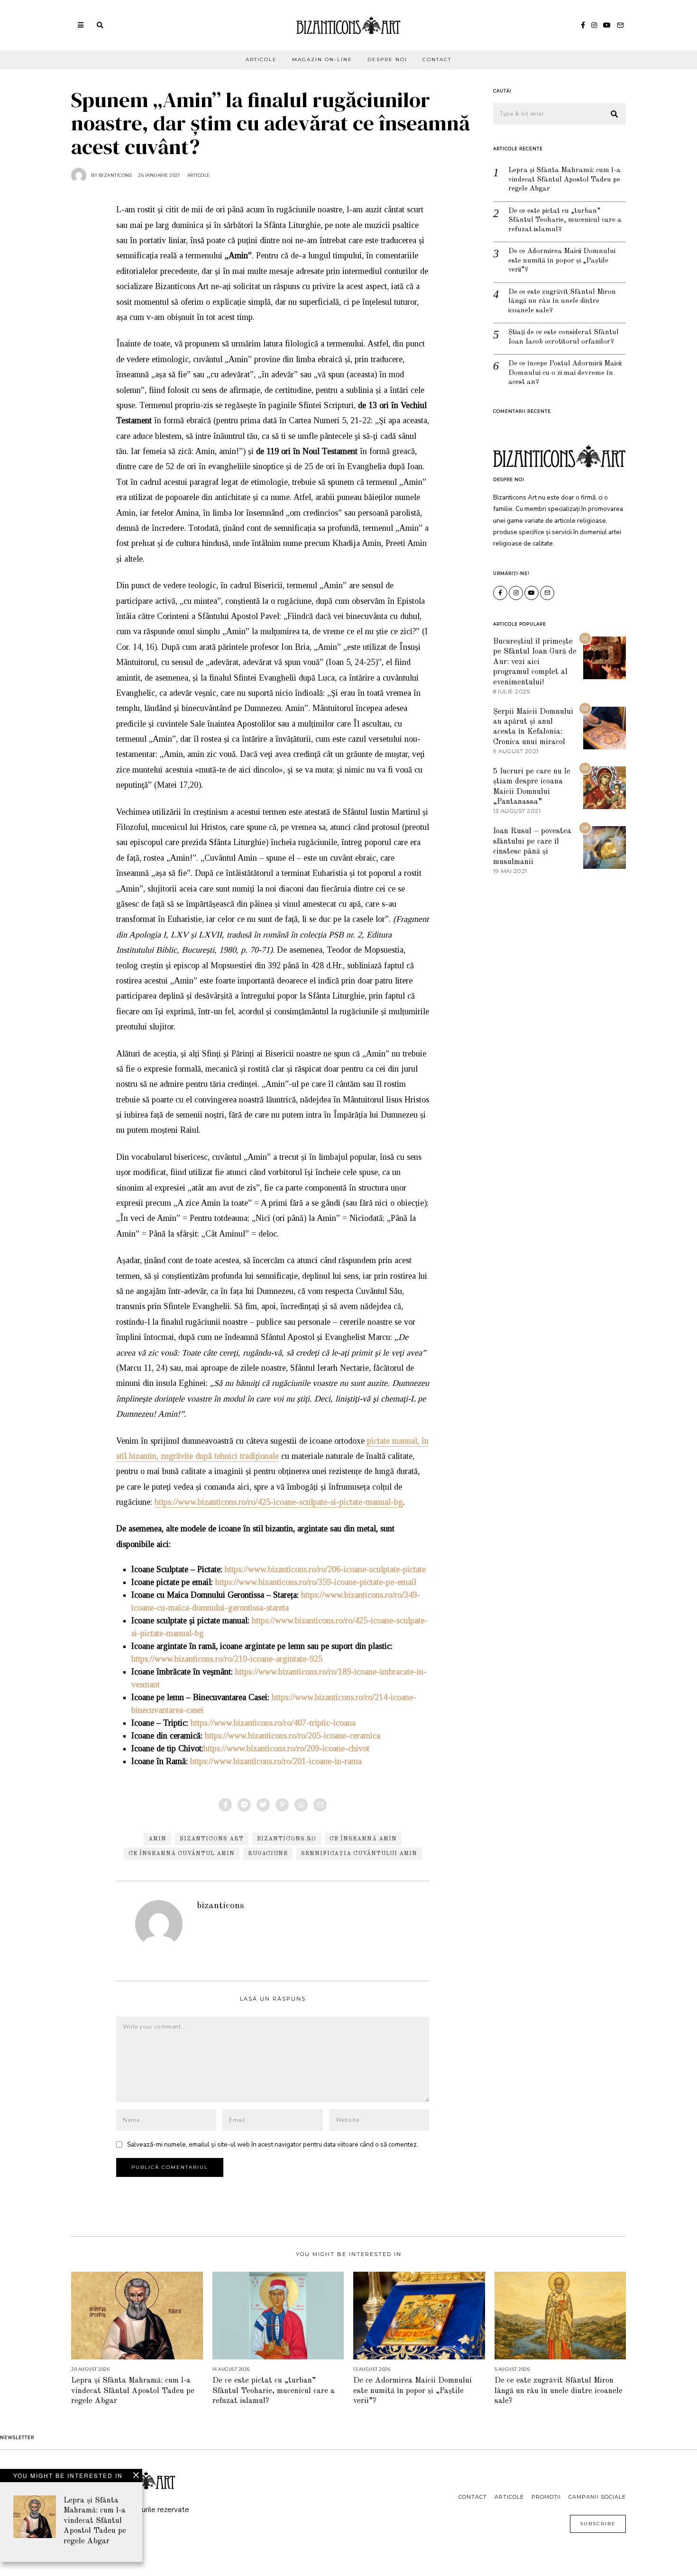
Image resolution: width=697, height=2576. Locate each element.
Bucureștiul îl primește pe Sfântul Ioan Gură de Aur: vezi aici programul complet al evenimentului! (535, 662)
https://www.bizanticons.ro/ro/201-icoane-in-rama (276, 1761)
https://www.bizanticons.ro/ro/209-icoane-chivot (286, 1748)
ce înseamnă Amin (363, 1839)
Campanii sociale (597, 2497)
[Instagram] (594, 25)
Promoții (546, 2497)
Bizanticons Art (212, 1839)
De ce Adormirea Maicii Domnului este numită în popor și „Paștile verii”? (562, 261)
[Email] (620, 25)
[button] (614, 114)
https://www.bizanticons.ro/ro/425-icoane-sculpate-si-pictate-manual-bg (279, 1502)
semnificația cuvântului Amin (359, 1854)
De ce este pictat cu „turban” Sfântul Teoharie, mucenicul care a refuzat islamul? (565, 220)
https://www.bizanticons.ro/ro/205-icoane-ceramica (293, 1736)
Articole (261, 59)
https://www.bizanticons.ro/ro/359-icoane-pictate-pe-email (316, 1582)
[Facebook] (583, 25)
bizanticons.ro (287, 1839)
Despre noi (387, 59)
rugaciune (268, 1854)
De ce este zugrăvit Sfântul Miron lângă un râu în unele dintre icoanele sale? (562, 301)
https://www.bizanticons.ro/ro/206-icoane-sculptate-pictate (325, 1569)
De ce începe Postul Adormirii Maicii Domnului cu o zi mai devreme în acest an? (565, 373)
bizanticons (220, 1906)
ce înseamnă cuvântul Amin (182, 1854)
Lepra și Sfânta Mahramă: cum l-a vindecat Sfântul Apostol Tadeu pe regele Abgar (564, 180)
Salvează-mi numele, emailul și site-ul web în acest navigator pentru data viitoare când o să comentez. (273, 2144)
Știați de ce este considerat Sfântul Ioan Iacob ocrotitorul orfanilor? (564, 337)
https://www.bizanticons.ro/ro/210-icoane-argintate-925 (227, 1659)
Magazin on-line (322, 59)
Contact (437, 59)
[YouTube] (607, 25)
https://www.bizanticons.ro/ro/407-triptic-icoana (273, 1723)
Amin (157, 1839)
